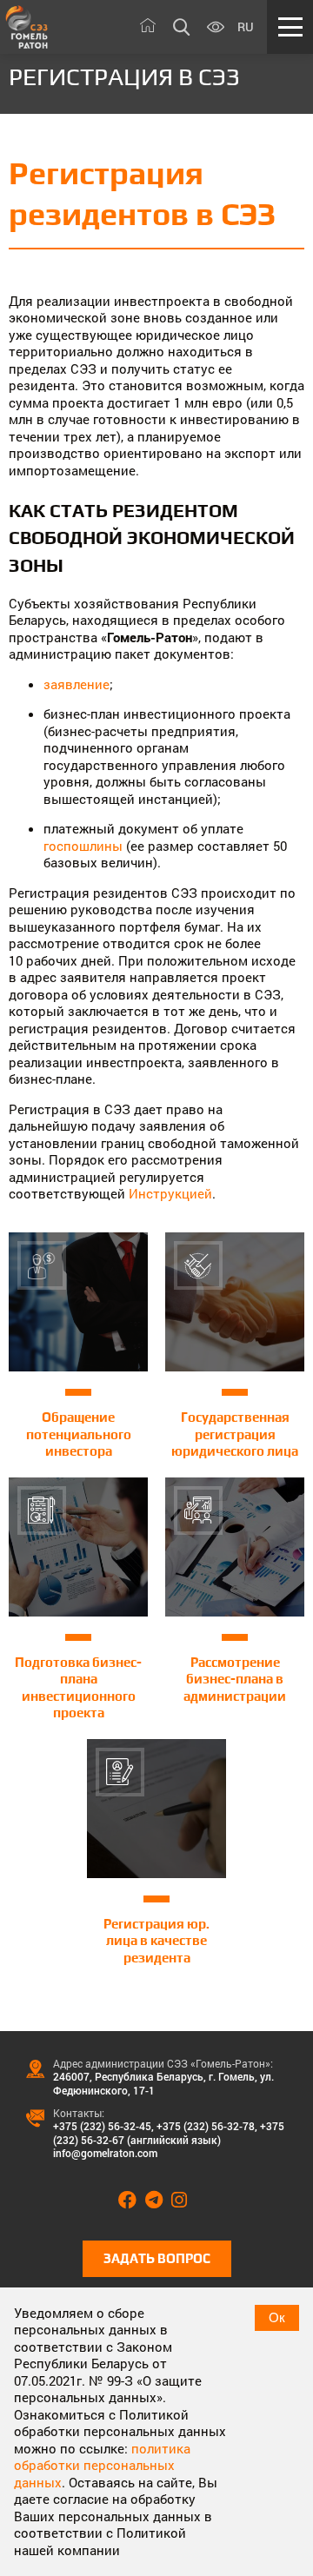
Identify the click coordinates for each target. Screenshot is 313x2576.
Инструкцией (170, 1193)
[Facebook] (132, 2201)
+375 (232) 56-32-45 (102, 2126)
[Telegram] (158, 2201)
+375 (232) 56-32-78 (206, 2126)
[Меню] (290, 27)
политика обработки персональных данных (102, 2465)
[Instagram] (183, 2201)
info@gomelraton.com (105, 2153)
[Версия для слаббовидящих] (216, 28)
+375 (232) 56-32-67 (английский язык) (169, 2133)
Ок (277, 2317)
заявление (77, 684)
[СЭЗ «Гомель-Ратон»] (27, 27)
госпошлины (83, 846)
